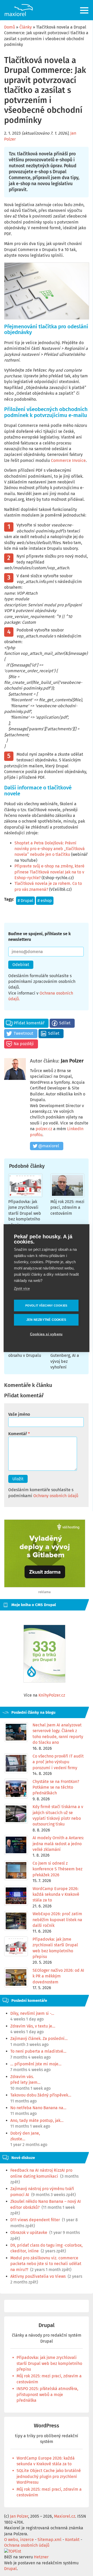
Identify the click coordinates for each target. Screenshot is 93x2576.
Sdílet (65, 1023)
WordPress (47, 2426)
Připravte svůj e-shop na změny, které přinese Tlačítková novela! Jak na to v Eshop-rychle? (49, 872)
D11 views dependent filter (35, 2220)
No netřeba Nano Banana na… (38, 2108)
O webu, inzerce (19, 2540)
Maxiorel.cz (65, 2516)
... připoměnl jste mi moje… (36, 2064)
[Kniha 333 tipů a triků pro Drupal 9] (44, 1654)
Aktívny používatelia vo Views (38, 2276)
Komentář (18, 1434)
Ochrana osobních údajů (27, 2545)
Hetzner (41, 2557)
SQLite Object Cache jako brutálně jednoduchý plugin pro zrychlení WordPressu (49, 2476)
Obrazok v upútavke (29, 2233)
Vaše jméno (19, 1414)
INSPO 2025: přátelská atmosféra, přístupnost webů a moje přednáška (47, 2394)
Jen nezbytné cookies (46, 1320)
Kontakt (72, 2540)
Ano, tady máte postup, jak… (37, 2120)
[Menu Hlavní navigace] (85, 10)
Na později (24, 1044)
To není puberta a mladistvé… (38, 2051)
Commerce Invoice (68, 460)
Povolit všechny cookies (46, 1305)
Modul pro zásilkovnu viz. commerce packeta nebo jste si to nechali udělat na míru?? (46, 2264)
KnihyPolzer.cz (52, 1695)
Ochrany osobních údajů (56, 1496)
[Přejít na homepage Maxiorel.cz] (19, 10)
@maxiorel (49, 1146)
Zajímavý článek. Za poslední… (39, 2039)
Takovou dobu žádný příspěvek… (41, 2095)
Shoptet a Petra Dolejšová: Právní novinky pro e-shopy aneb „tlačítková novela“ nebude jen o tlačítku (50, 849)
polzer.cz (44, 1129)
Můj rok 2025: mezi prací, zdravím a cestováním (67, 1207)
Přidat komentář (29, 1023)
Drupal (27, 901)
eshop (46, 901)
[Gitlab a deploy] (45, 1586)
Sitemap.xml (49, 2540)
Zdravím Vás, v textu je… (33, 2026)
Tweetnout (24, 1033)
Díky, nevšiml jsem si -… (32, 2013)
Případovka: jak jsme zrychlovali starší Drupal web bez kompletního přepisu (25, 1213)
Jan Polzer (72, 1061)
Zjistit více (22, 1288)
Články (26, 27)
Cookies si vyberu (46, 1334)
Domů (10, 27)
